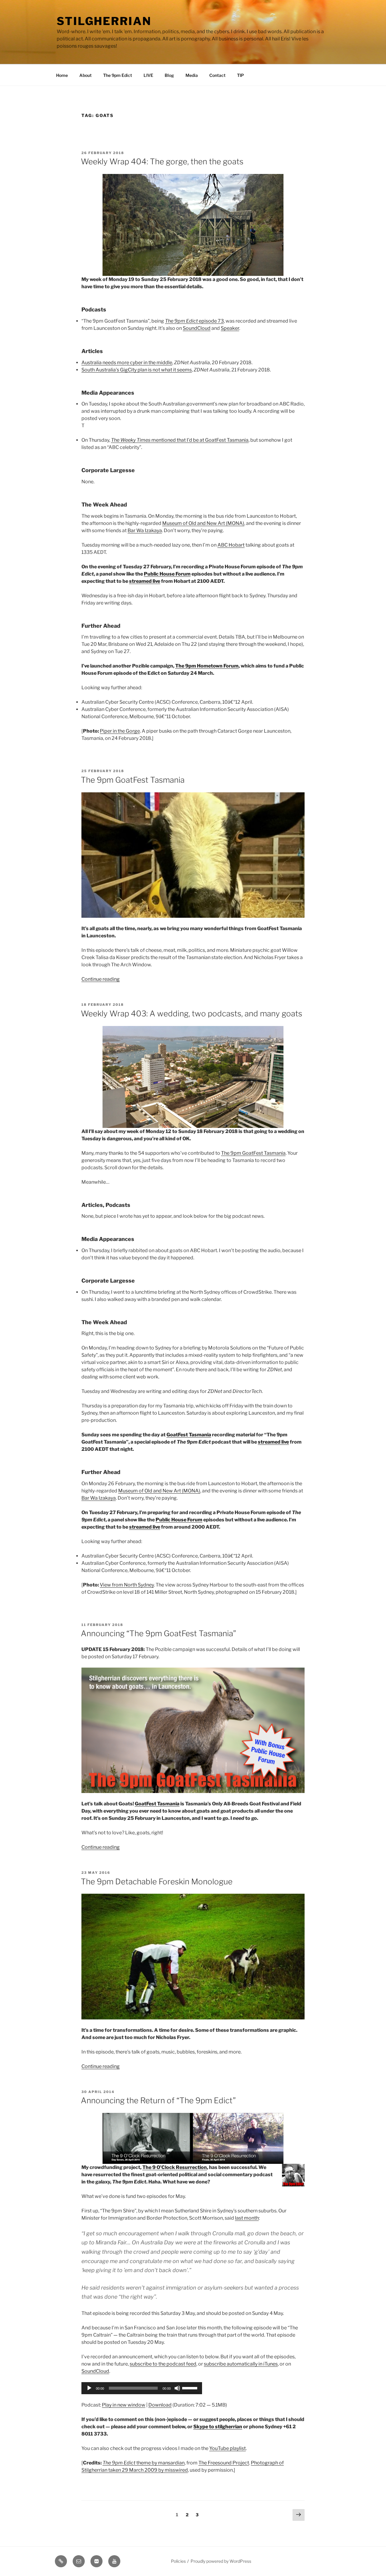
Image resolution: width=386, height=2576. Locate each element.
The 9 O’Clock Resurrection (175, 2167)
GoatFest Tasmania (189, 1435)
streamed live (145, 581)
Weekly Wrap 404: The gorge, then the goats (162, 161)
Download (160, 2405)
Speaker (230, 328)
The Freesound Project (224, 2463)
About (85, 75)
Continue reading (101, 979)
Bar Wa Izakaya (145, 530)
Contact (217, 75)
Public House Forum (167, 574)
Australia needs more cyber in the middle (127, 363)
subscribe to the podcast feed (163, 2364)
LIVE (148, 75)
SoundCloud (197, 328)
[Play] (89, 2388)
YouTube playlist (228, 2448)
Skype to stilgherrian (218, 2427)
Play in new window (124, 2405)
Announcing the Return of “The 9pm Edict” (158, 2100)
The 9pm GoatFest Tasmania (133, 780)
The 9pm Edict (118, 75)
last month (247, 2218)
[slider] (191, 2388)
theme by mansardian (144, 2463)
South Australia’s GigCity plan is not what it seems (137, 370)
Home (62, 75)
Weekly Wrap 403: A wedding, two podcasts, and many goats (191, 1013)
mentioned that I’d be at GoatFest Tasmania (180, 440)
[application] (142, 2388)
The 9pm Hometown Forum (207, 666)
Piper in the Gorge (120, 731)
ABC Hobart (231, 545)
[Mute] (177, 2388)
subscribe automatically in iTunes (241, 2364)
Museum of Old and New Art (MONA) (203, 523)
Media (192, 75)
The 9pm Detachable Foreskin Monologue (157, 1881)
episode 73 (194, 321)
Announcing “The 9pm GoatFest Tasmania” (158, 1633)
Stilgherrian (104, 21)
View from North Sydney (127, 1585)
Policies (178, 2561)
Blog (169, 75)
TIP (240, 75)
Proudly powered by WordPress (221, 2561)
